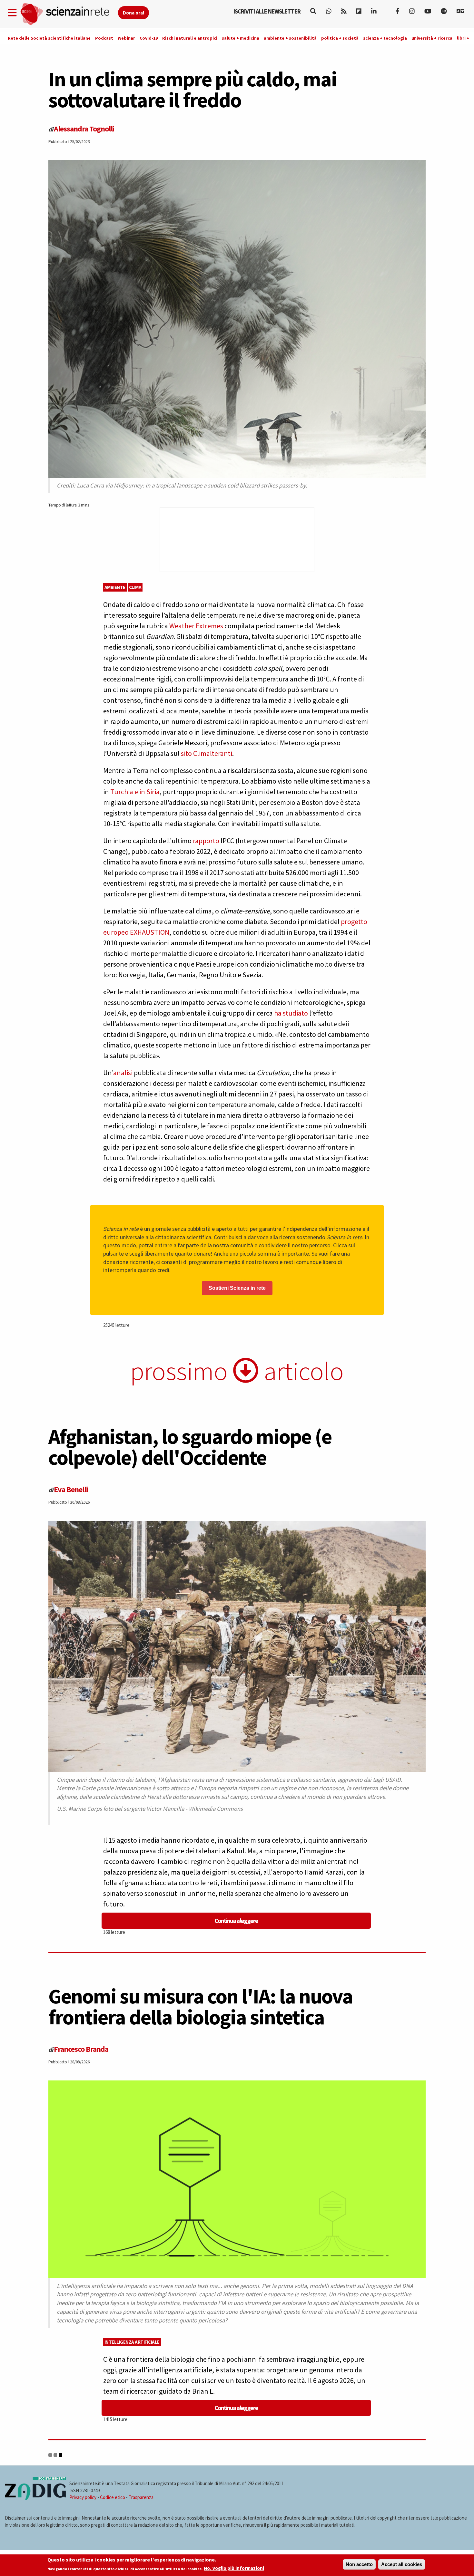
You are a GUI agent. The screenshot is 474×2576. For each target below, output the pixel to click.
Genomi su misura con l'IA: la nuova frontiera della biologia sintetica (201, 2007)
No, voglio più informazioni (234, 2568)
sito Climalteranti (206, 753)
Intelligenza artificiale (132, 2342)
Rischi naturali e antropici (190, 38)
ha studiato (291, 1013)
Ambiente (115, 587)
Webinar (126, 38)
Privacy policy (83, 2497)
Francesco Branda (81, 2049)
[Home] (69, 14)
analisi (123, 1073)
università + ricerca (432, 38)
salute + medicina (241, 38)
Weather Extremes (196, 626)
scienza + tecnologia (385, 38)
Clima (135, 587)
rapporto (206, 841)
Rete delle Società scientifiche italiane (49, 38)
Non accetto (359, 2564)
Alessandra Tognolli (84, 129)
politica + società (340, 38)
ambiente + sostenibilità (290, 38)
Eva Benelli (71, 1489)
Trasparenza (141, 2497)
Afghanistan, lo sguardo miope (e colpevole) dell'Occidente (190, 1447)
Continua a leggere (236, 1920)
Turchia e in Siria (135, 792)
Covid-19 (149, 38)
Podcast (104, 38)
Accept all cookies (402, 2564)
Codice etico (113, 2497)
